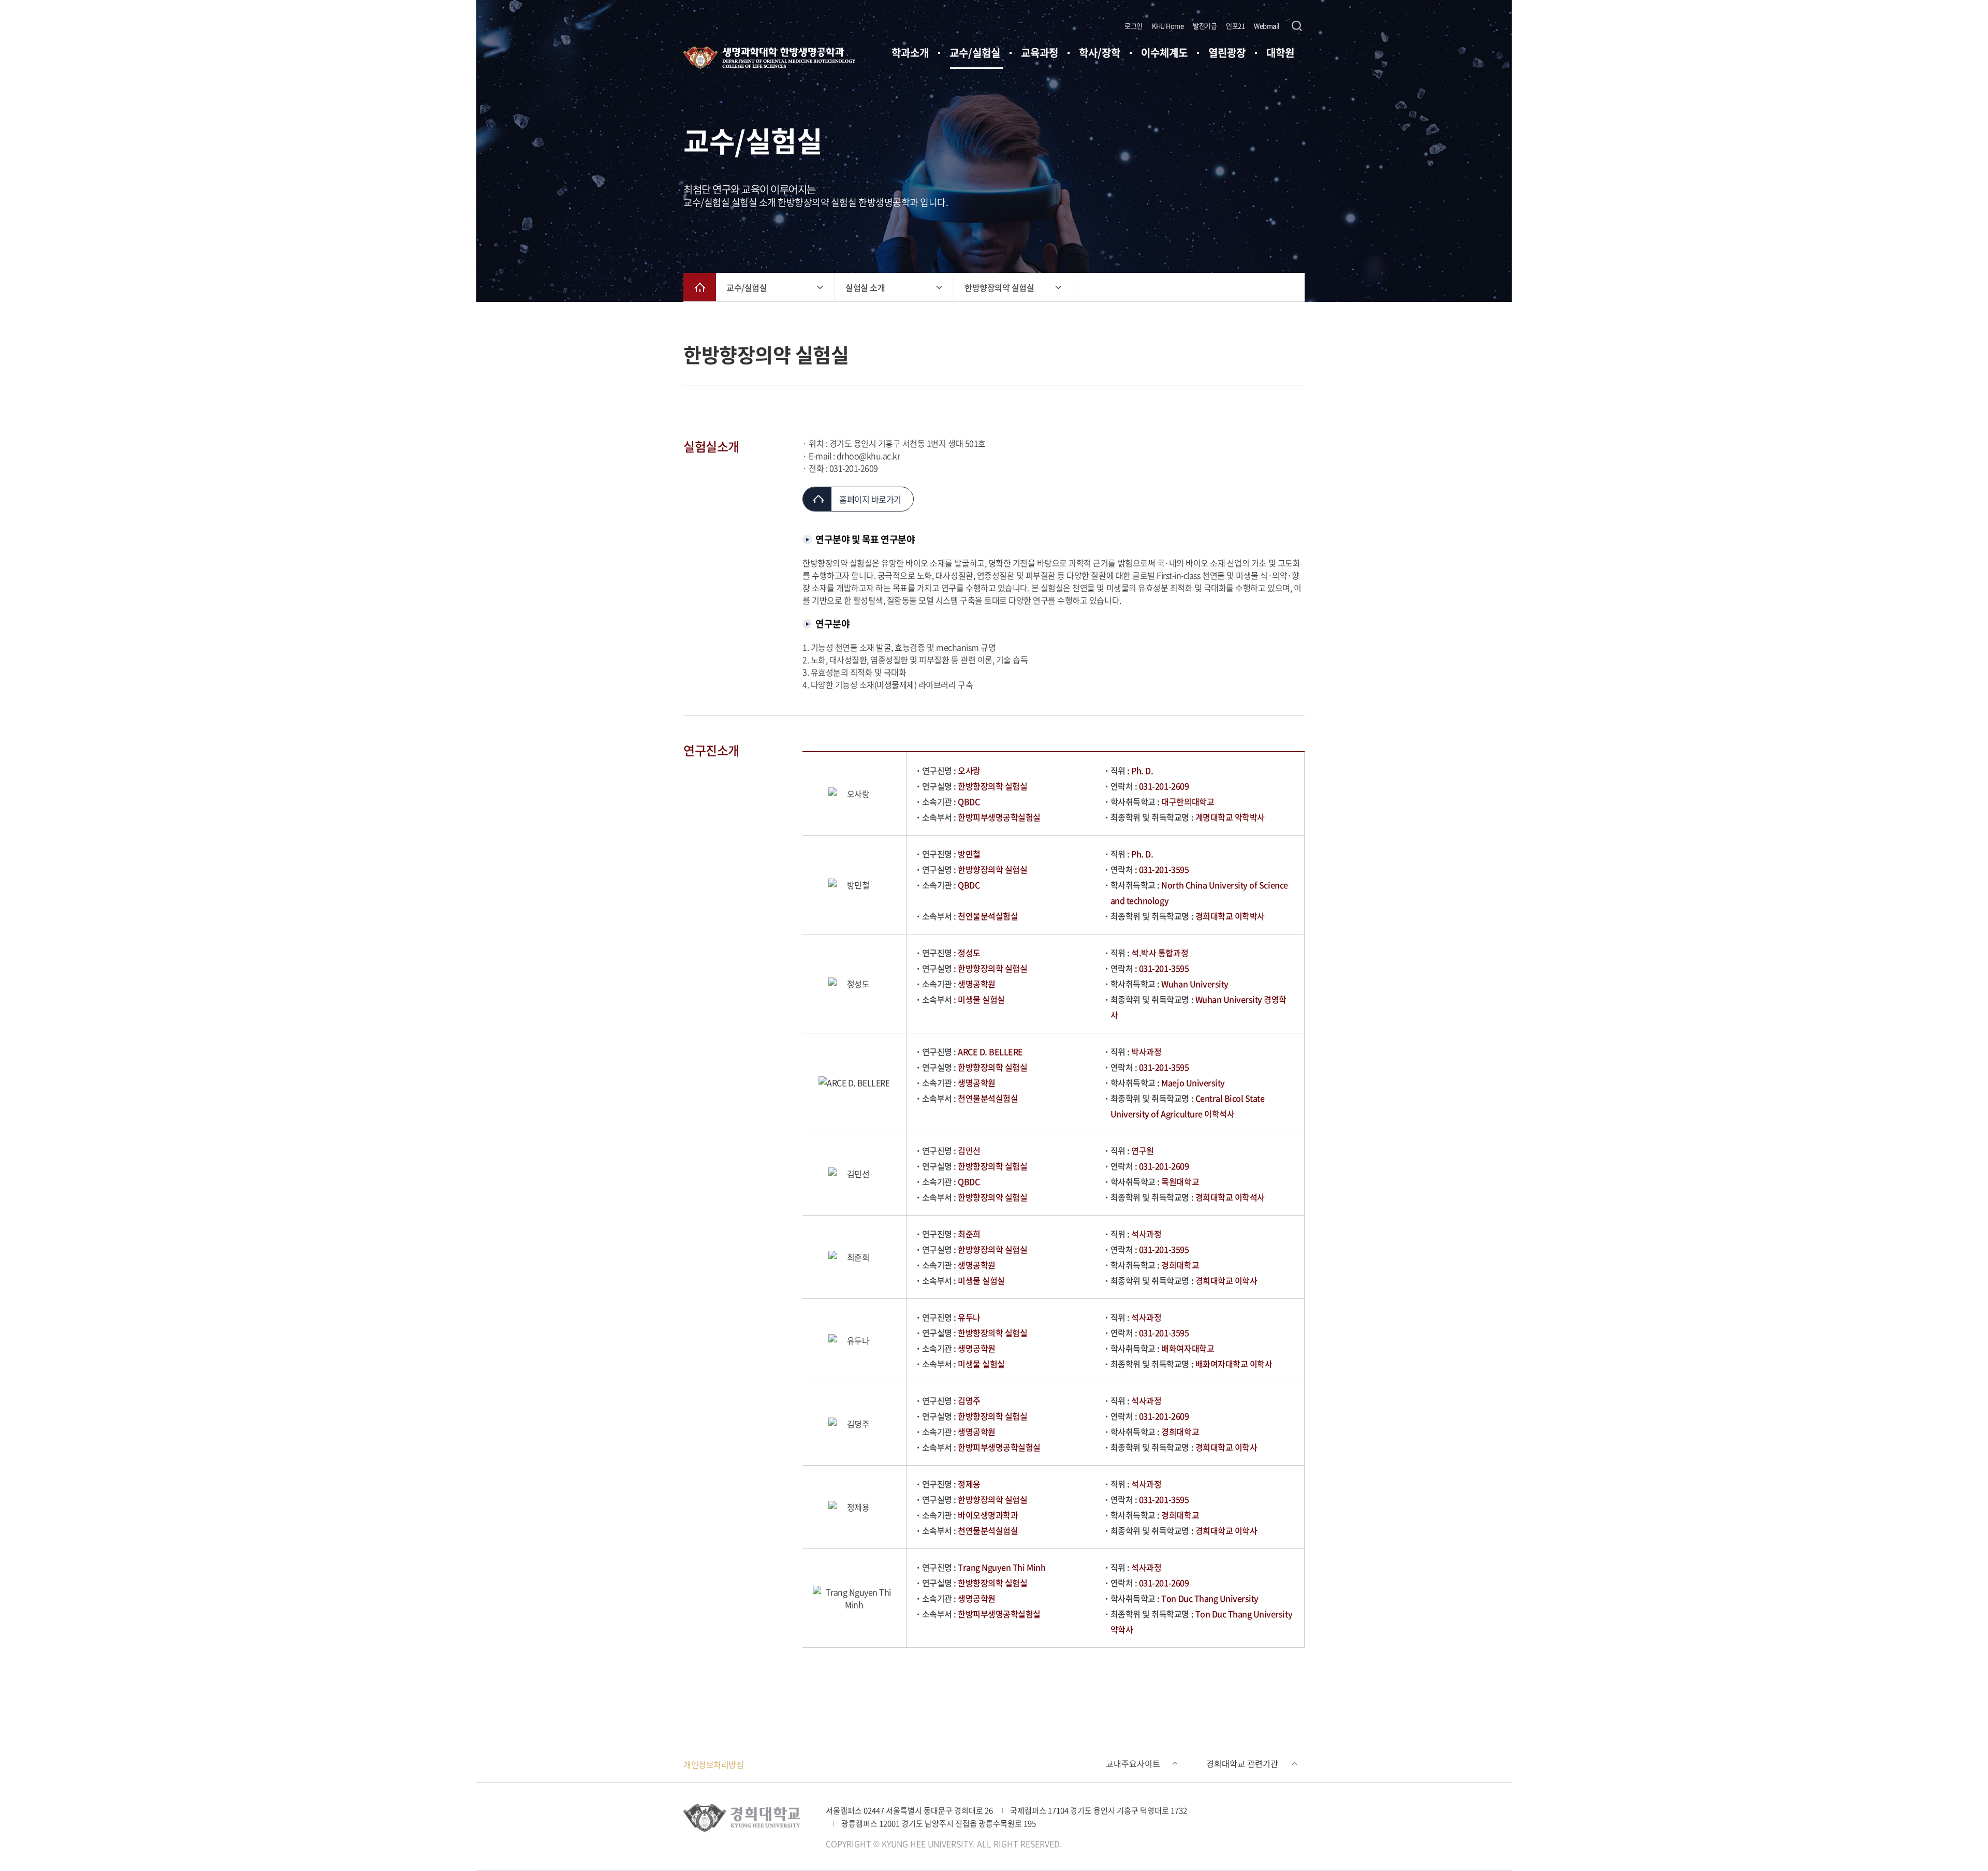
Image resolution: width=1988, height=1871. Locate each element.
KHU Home (1168, 26)
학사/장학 (1100, 53)
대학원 (1280, 53)
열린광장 (1227, 53)
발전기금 (1205, 26)
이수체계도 (1164, 53)
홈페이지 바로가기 (870, 499)
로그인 (1134, 26)
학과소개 (910, 53)
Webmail (1267, 26)
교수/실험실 (975, 53)
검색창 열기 (1297, 26)
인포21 (1235, 26)
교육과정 (1040, 53)
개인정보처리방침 (713, 1764)
